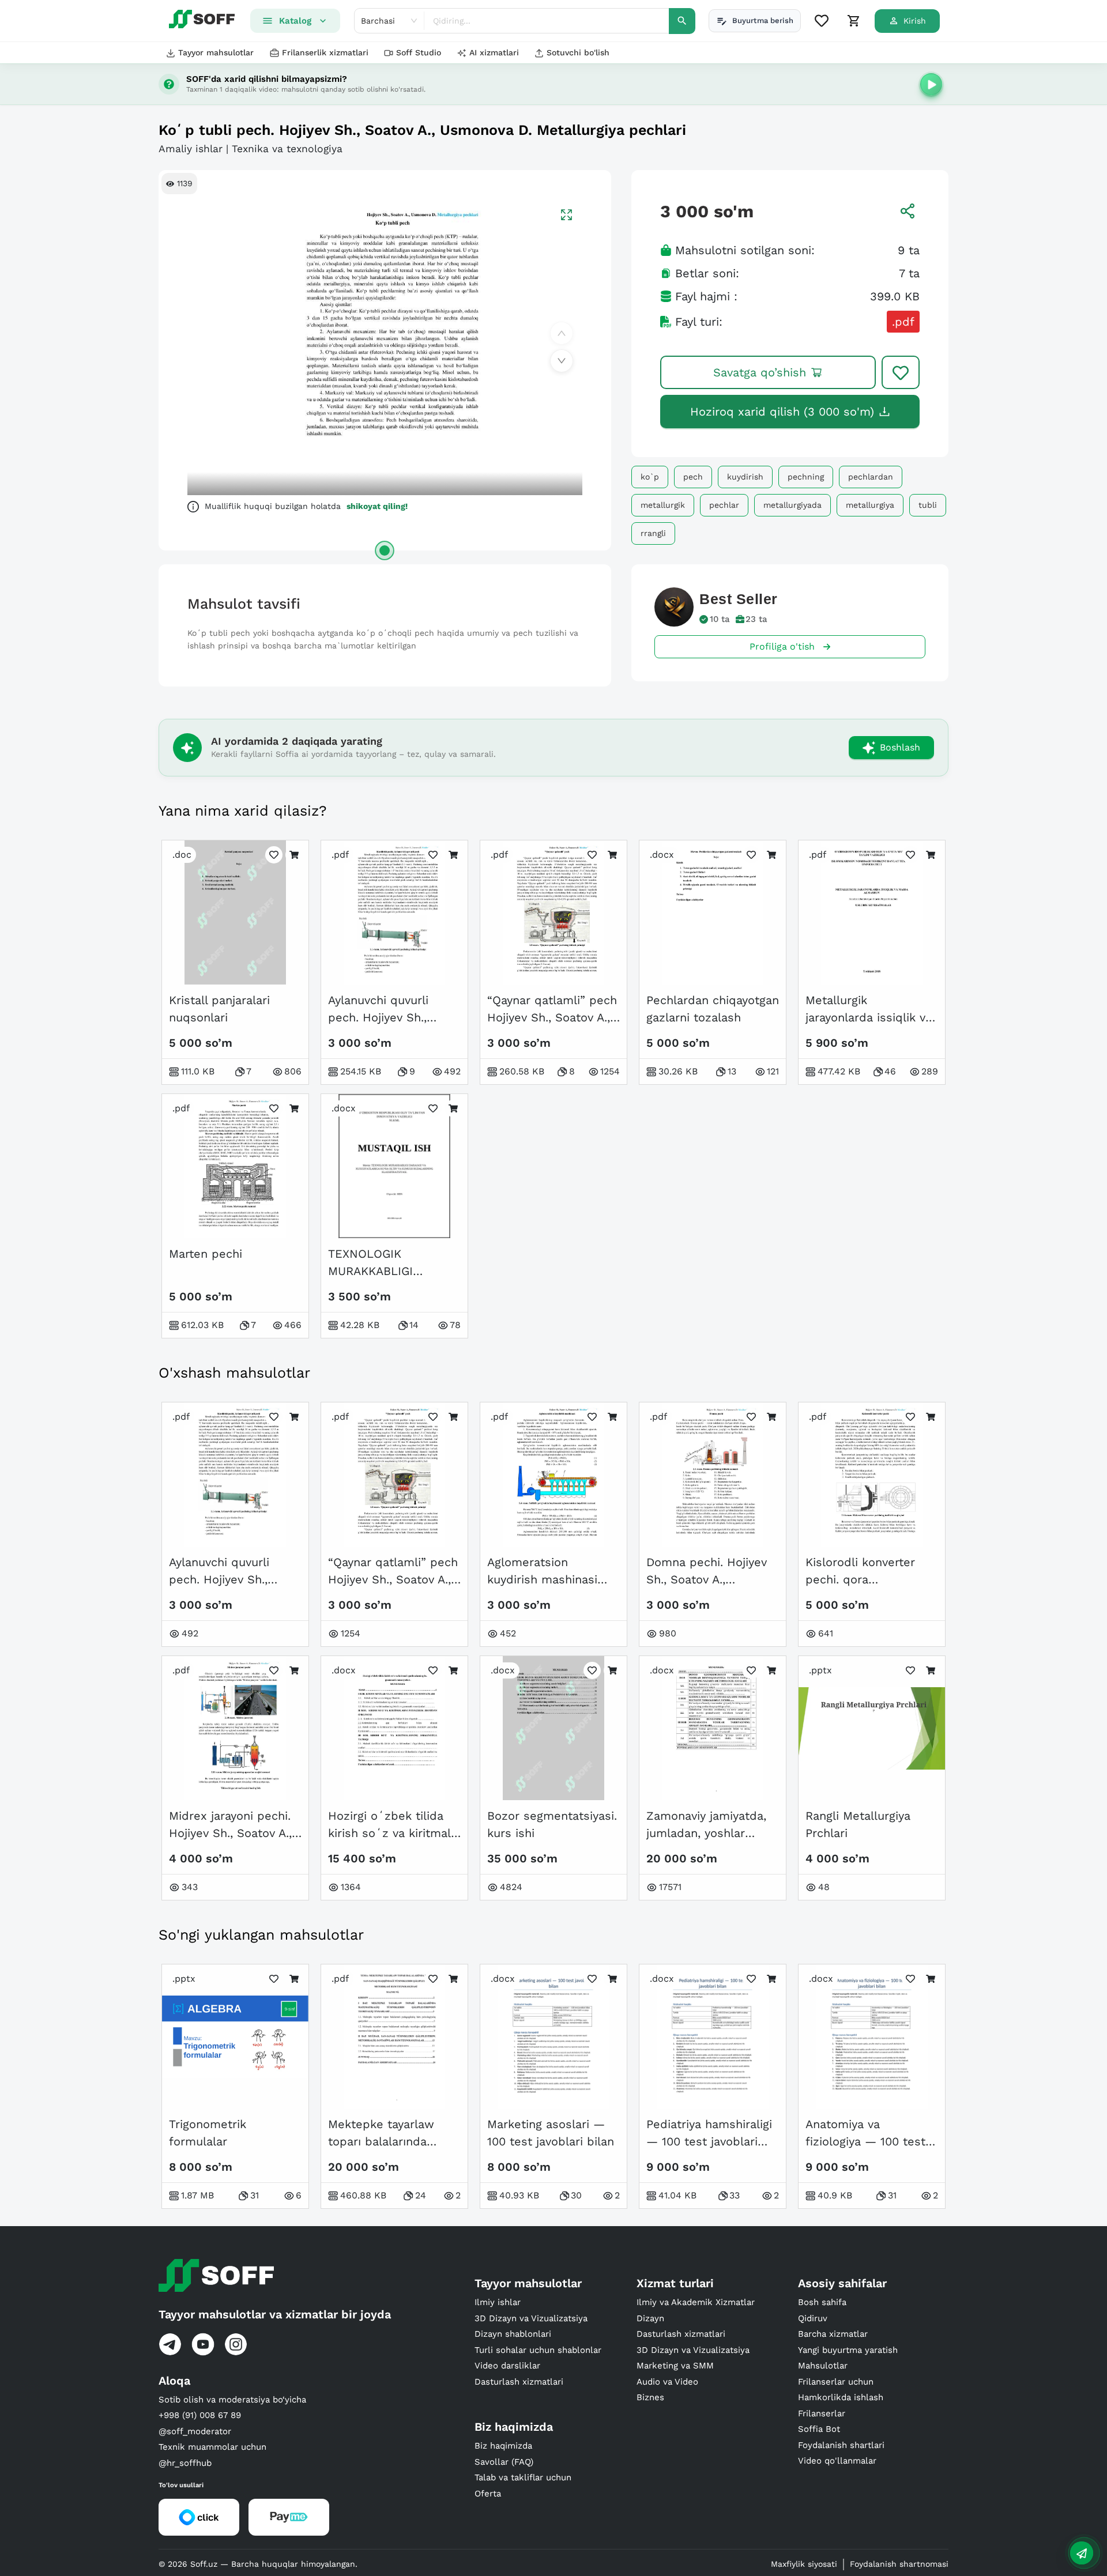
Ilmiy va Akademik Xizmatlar (696, 2302)
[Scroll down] (562, 361)
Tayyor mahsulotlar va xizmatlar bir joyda (275, 2314)
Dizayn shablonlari (513, 2334)
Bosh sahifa (822, 2302)
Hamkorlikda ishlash (841, 2397)
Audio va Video (667, 2382)
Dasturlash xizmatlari (519, 2382)
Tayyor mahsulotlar (216, 52)
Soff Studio (419, 52)
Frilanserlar (822, 2413)
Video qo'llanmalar (837, 2461)
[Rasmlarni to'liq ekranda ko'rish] (566, 215)
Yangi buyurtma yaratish (848, 2350)
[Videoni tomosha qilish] (931, 84)
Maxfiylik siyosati (804, 2564)
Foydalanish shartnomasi (899, 2564)
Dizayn (650, 2318)
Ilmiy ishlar (498, 2302)
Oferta (488, 2494)
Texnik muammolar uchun (212, 2447)
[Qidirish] (682, 21)
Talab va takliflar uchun (523, 2477)
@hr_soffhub (185, 2463)
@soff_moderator (195, 2431)
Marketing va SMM (675, 2366)
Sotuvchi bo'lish (578, 52)
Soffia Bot (819, 2429)
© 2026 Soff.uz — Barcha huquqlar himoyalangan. (258, 2564)
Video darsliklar (507, 2366)
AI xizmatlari (494, 52)
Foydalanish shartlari (841, 2445)
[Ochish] (385, 550)
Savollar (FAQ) (504, 2462)
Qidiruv (813, 2318)
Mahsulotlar (823, 2366)
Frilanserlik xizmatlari (325, 52)
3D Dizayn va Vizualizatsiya (531, 2318)
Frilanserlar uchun (836, 2382)
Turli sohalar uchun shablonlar (538, 2350)
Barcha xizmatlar (833, 2334)
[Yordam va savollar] (1082, 2553)
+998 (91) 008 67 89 (200, 2415)
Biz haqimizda (503, 2446)
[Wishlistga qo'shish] (901, 372)
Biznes (650, 2397)
